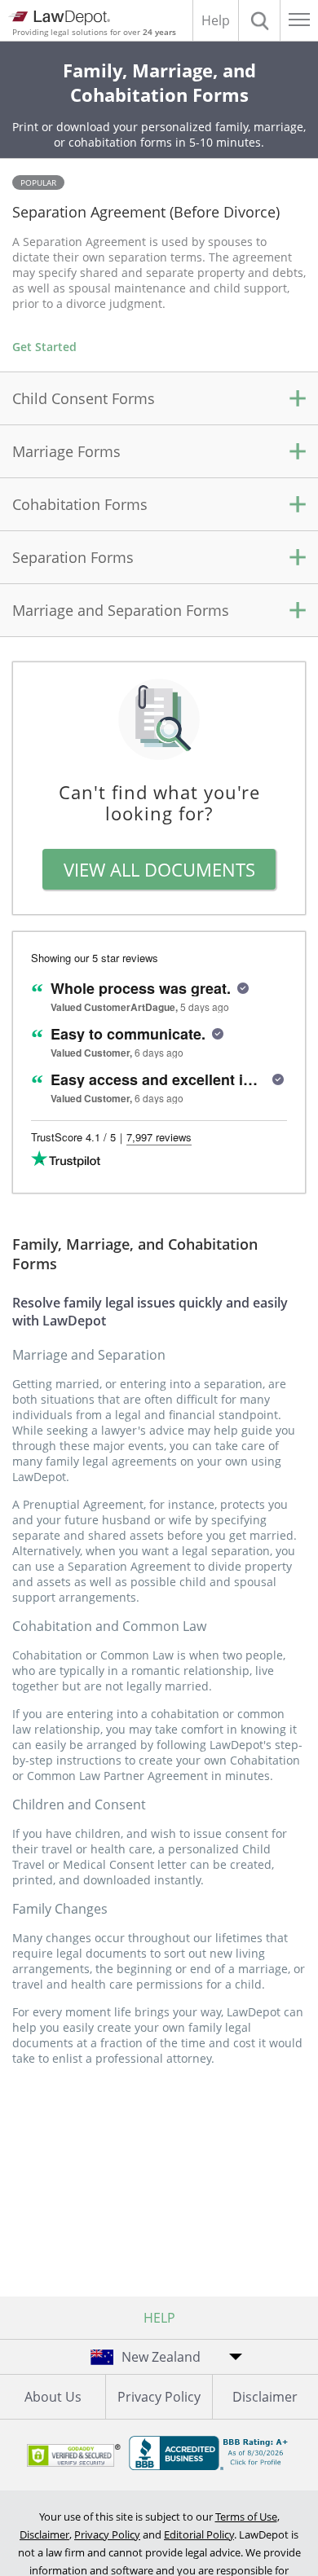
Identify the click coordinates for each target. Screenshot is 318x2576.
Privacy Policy (159, 2397)
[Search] (259, 20)
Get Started (44, 347)
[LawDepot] (59, 18)
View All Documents (159, 869)
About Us (53, 2397)
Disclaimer (265, 2397)
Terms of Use (246, 2517)
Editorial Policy (199, 2534)
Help (216, 20)
